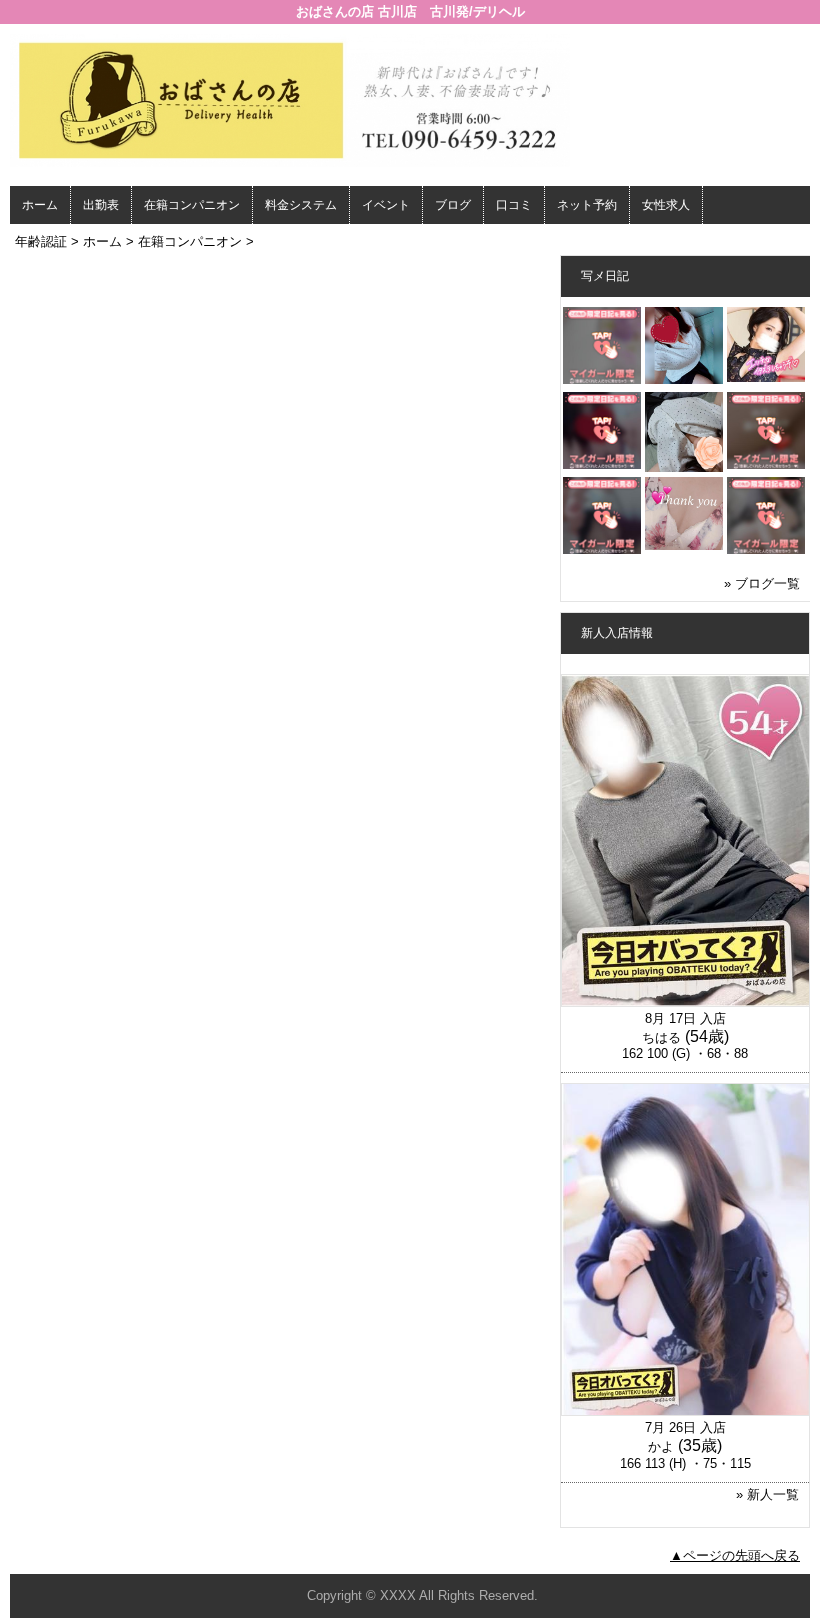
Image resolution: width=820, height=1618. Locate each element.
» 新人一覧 (767, 1494)
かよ (661, 1446)
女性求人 (666, 205)
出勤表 (101, 205)
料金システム (301, 205)
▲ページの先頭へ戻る (735, 1555)
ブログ (453, 205)
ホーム (40, 205)
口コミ (514, 205)
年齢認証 (41, 241)
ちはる (661, 1037)
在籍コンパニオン (192, 205)
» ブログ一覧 (762, 583)
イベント (386, 205)
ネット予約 (587, 205)
